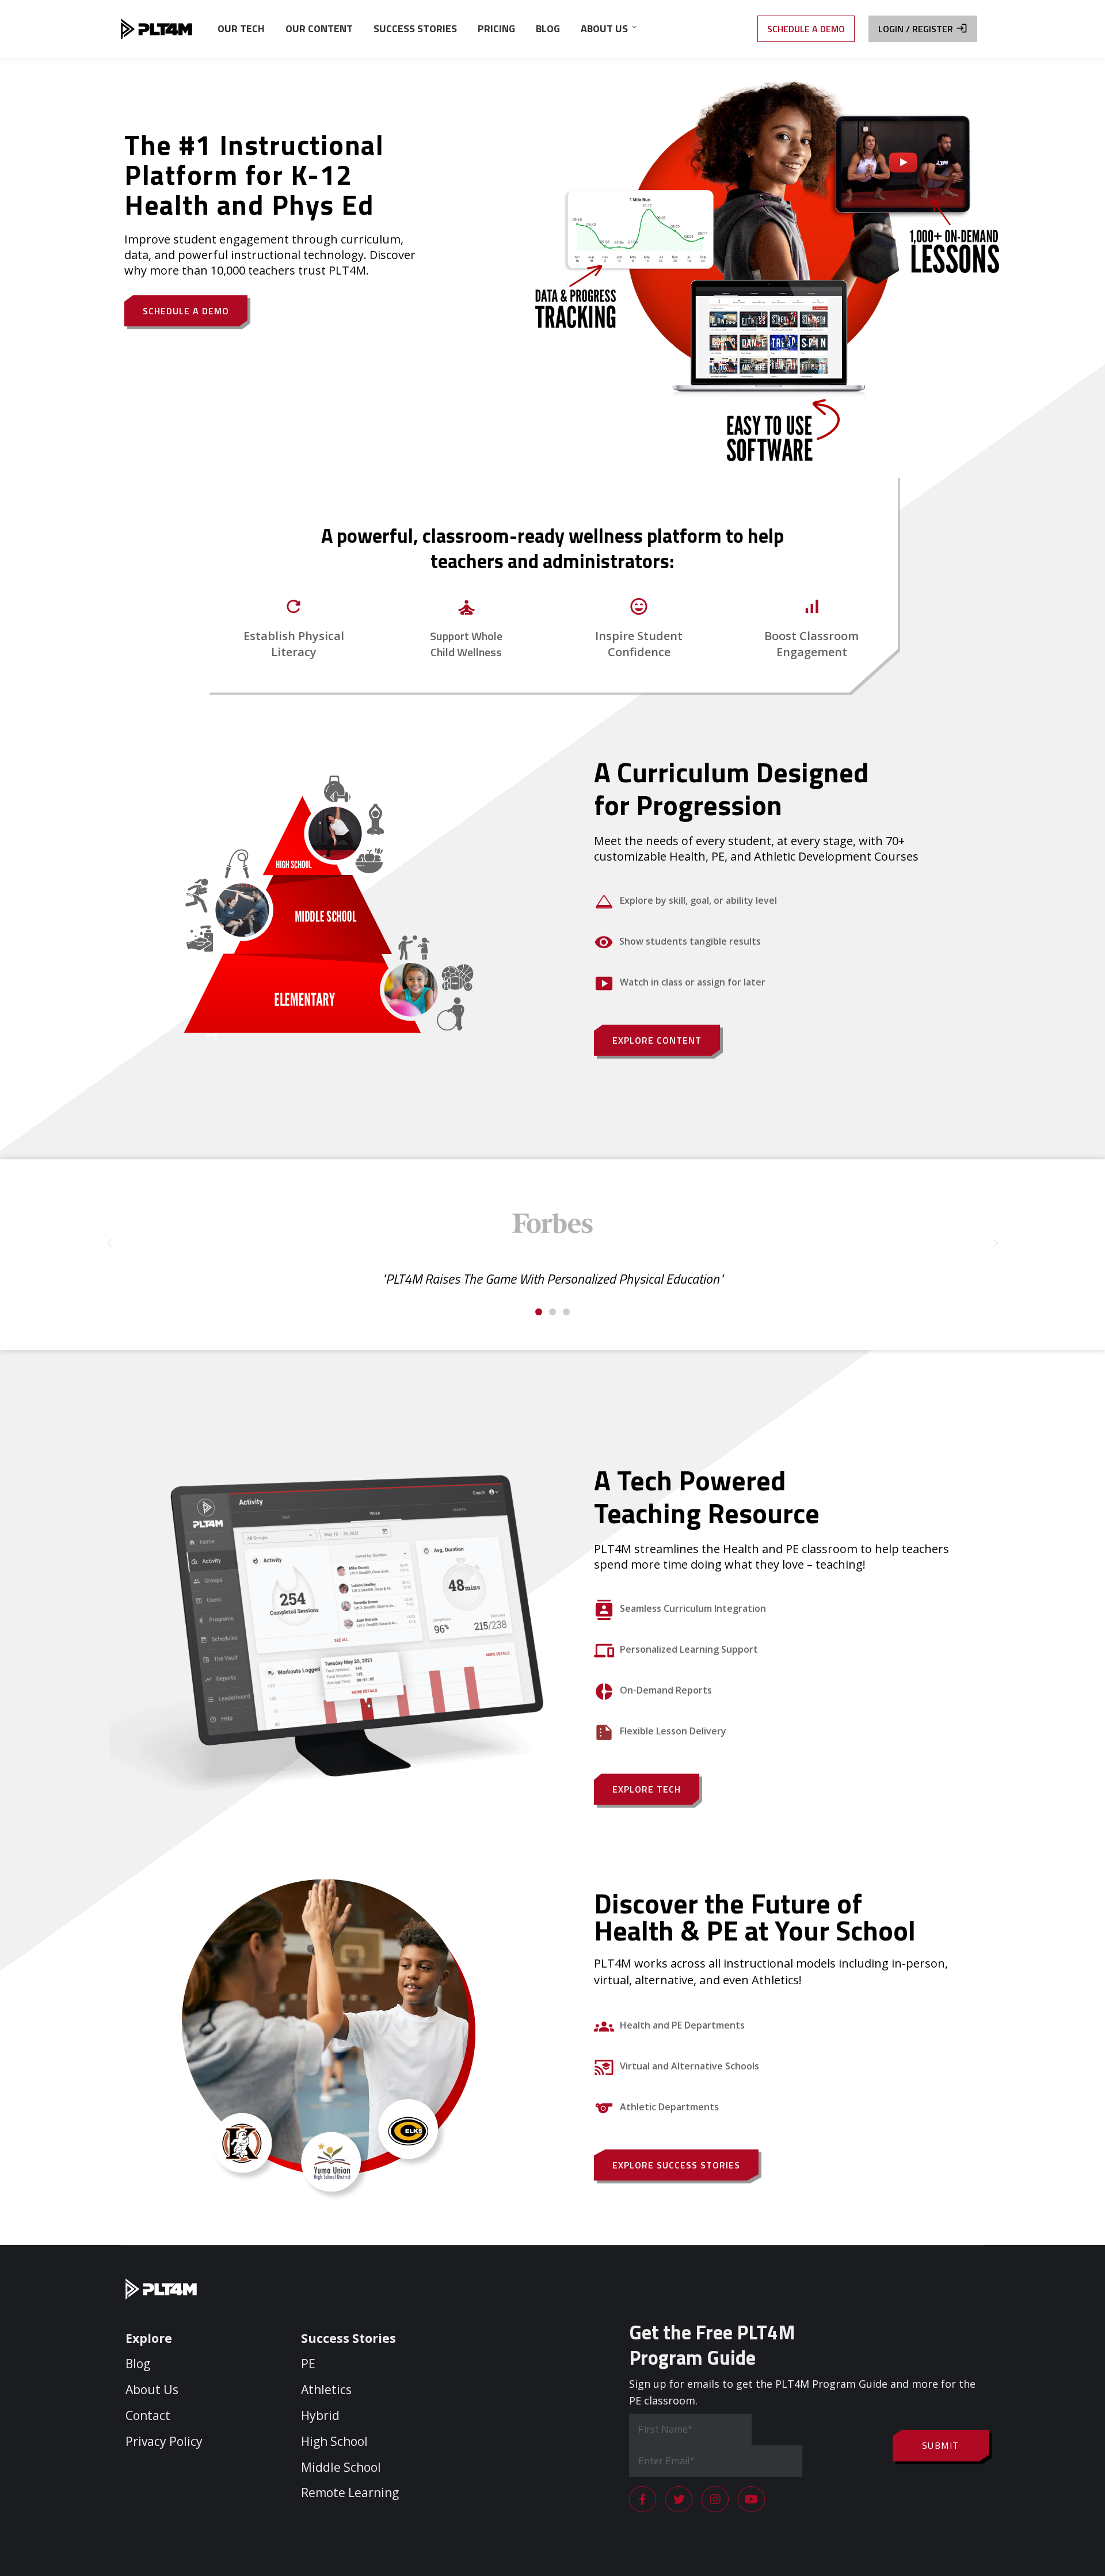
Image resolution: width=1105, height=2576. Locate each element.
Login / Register (916, 29)
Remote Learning (350, 2493)
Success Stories (348, 2338)
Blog (138, 2364)
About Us (152, 2389)
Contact (148, 2415)
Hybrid (320, 2415)
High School (334, 2441)
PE (308, 2364)
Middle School (341, 2467)
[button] (539, 1312)
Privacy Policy (164, 2441)
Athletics (326, 2389)
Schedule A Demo (806, 29)
